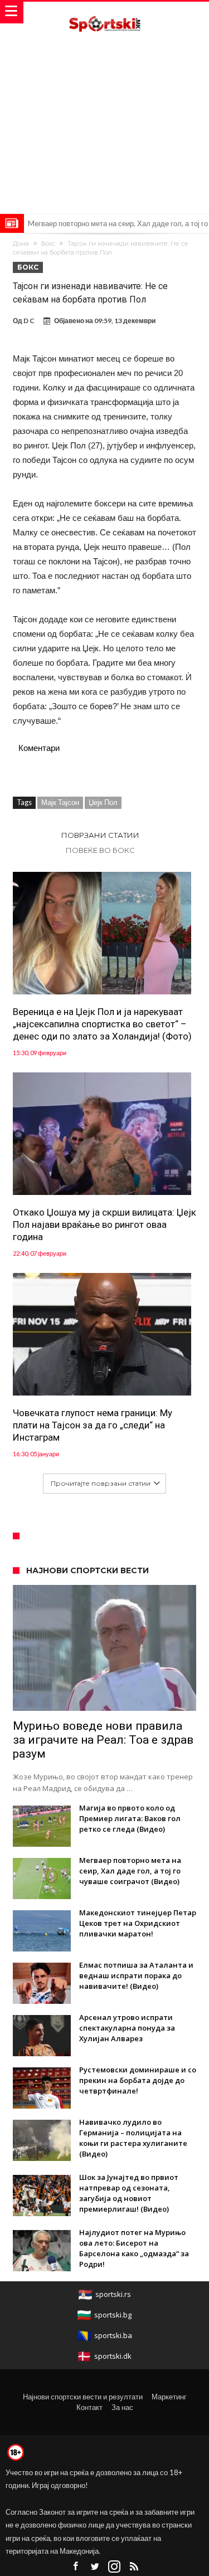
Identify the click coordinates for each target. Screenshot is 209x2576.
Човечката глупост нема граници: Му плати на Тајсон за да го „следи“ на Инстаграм (93, 1425)
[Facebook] (75, 2567)
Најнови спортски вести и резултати (83, 2397)
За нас (122, 2407)
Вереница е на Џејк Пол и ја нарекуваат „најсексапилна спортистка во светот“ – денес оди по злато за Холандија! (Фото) (102, 1024)
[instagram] (114, 2567)
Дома (21, 243)
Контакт (89, 2407)
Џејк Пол (103, 802)
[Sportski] (105, 13)
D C (29, 321)
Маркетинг (169, 2397)
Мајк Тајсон (60, 802)
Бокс (48, 243)
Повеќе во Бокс (100, 850)
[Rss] (134, 2567)
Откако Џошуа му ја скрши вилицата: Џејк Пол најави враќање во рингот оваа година (104, 1224)
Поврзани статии (100, 835)
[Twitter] (95, 2567)
